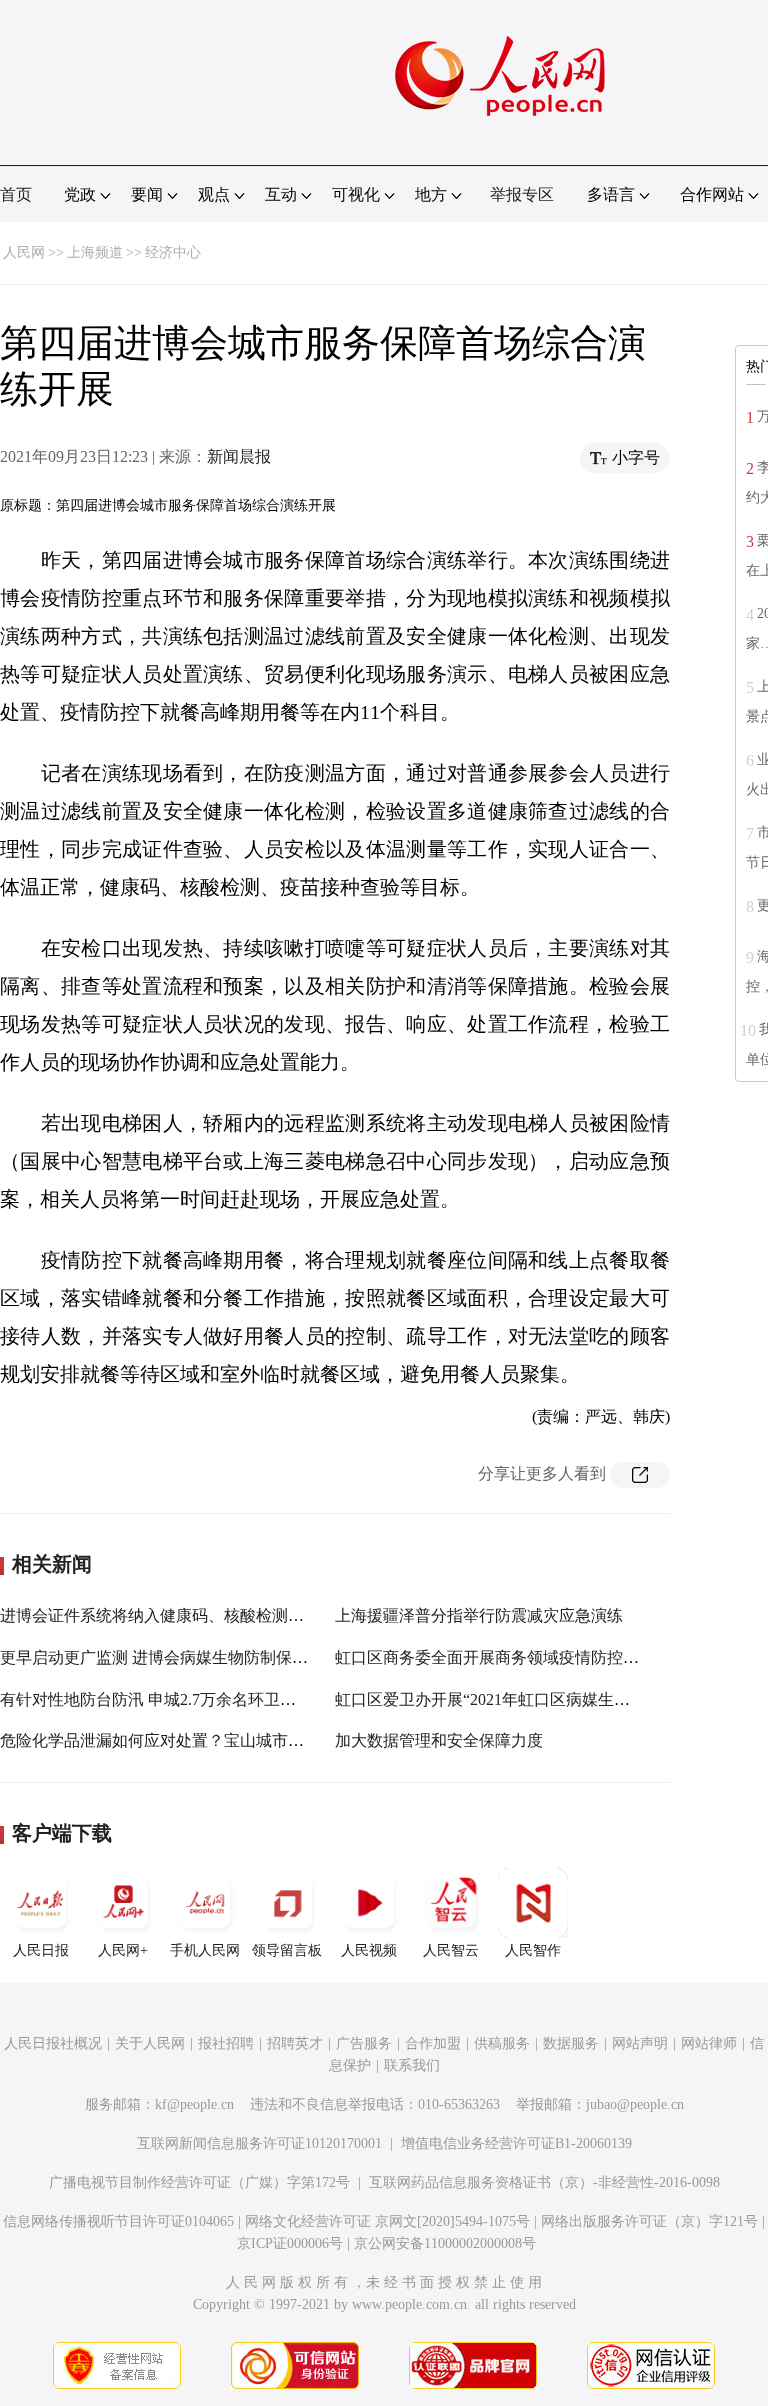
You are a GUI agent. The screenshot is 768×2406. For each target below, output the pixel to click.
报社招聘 (226, 2043)
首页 (16, 194)
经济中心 (173, 252)
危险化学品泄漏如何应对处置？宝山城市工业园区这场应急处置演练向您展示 (272, 1740)
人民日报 (41, 1950)
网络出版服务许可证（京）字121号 (649, 2221)
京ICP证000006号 (290, 2243)
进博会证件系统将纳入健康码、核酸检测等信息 (168, 1615)
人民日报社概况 (53, 2043)
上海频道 (95, 252)
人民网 (24, 252)
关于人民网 (150, 2043)
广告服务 (364, 2043)
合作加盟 (433, 2043)
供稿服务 (502, 2043)
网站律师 (709, 2043)
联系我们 (412, 2065)
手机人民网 (205, 1950)
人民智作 (533, 1950)
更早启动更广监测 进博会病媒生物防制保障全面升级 (186, 1657)
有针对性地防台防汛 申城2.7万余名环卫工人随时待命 (188, 1699)
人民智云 (451, 1950)
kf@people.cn (194, 2104)
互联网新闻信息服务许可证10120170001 (259, 2143)
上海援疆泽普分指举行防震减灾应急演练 (479, 1615)
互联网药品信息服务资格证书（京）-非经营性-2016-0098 (544, 2182)
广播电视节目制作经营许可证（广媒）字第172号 (199, 2182)
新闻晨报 (239, 456)
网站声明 (640, 2043)
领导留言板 (287, 1950)
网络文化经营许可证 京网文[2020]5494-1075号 (387, 2221)
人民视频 (369, 1950)
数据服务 (571, 2043)
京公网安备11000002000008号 (445, 2243)
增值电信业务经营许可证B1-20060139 (516, 2143)
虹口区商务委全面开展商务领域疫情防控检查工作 (511, 1657)
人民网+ (123, 1950)
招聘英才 (295, 2043)
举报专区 (522, 194)
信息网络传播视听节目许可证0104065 (118, 2221)
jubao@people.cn (635, 2104)
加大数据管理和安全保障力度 (439, 1740)
